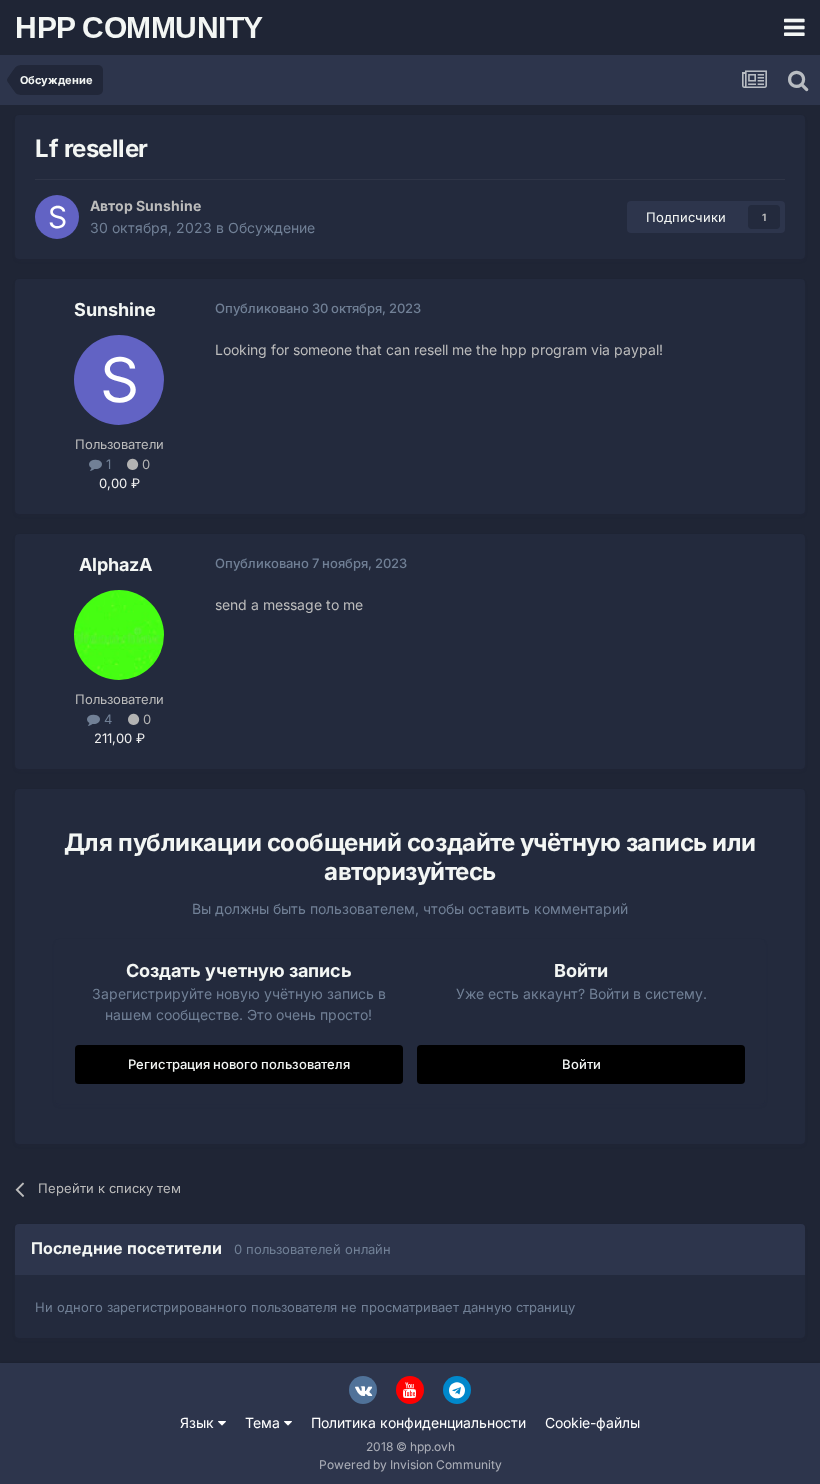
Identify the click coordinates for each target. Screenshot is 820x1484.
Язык (199, 1422)
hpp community (139, 27)
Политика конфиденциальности (418, 1422)
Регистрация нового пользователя (239, 1064)
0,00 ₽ (119, 483)
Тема (264, 1422)
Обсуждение (271, 227)
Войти (581, 1064)
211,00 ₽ (119, 738)
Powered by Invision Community (410, 1464)
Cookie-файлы (592, 1422)
